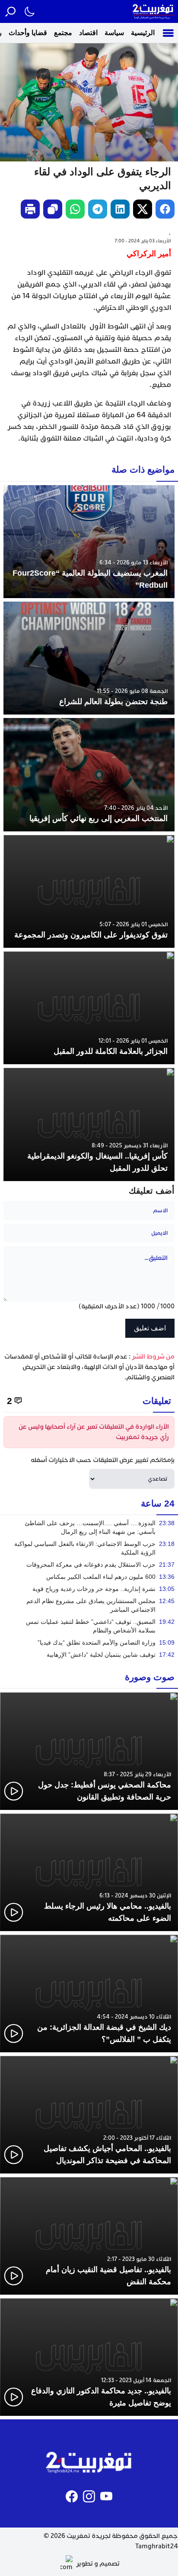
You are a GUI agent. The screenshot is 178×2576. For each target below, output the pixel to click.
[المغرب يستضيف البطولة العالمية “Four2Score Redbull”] (89, 542)
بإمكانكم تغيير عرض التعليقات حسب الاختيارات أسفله (103, 1460)
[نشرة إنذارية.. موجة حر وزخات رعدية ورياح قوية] (89, 1589)
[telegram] (98, 209)
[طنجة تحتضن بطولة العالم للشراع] (89, 658)
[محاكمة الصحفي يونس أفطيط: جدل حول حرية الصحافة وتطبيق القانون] (89, 1751)
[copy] (53, 209)
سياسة (114, 33)
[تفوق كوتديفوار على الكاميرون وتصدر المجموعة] (89, 891)
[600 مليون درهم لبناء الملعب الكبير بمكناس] (89, 1577)
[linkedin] (120, 209)
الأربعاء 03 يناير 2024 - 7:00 (143, 241)
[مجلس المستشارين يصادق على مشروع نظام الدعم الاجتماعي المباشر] (89, 1605)
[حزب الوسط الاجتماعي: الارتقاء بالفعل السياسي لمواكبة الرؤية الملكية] (89, 1548)
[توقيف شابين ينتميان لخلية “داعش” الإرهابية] (89, 1655)
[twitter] (143, 209)
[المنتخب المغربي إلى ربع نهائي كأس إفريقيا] (89, 774)
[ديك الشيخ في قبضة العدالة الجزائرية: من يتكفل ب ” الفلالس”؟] (89, 1993)
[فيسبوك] (72, 2496)
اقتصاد (88, 33)
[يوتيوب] (106, 2496)
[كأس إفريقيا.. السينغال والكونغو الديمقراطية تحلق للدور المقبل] (89, 1124)
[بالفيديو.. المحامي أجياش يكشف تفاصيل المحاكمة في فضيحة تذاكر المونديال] (89, 2115)
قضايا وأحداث (28, 33)
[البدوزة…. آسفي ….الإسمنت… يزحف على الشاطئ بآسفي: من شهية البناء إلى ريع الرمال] (89, 1527)
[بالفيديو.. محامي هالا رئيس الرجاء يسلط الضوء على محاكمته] (89, 1872)
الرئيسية (143, 33)
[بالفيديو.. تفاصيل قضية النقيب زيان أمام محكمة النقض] (89, 2236)
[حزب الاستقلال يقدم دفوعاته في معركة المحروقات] (89, 1565)
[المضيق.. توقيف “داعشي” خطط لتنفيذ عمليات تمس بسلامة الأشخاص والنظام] (89, 1626)
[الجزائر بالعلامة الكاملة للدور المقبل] (89, 1008)
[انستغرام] (89, 2496)
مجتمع (63, 33)
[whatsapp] (75, 209)
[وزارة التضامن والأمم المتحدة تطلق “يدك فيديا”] (89, 1642)
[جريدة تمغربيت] (153, 11)
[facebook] (165, 209)
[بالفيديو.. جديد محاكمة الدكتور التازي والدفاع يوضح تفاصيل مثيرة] (89, 2357)
